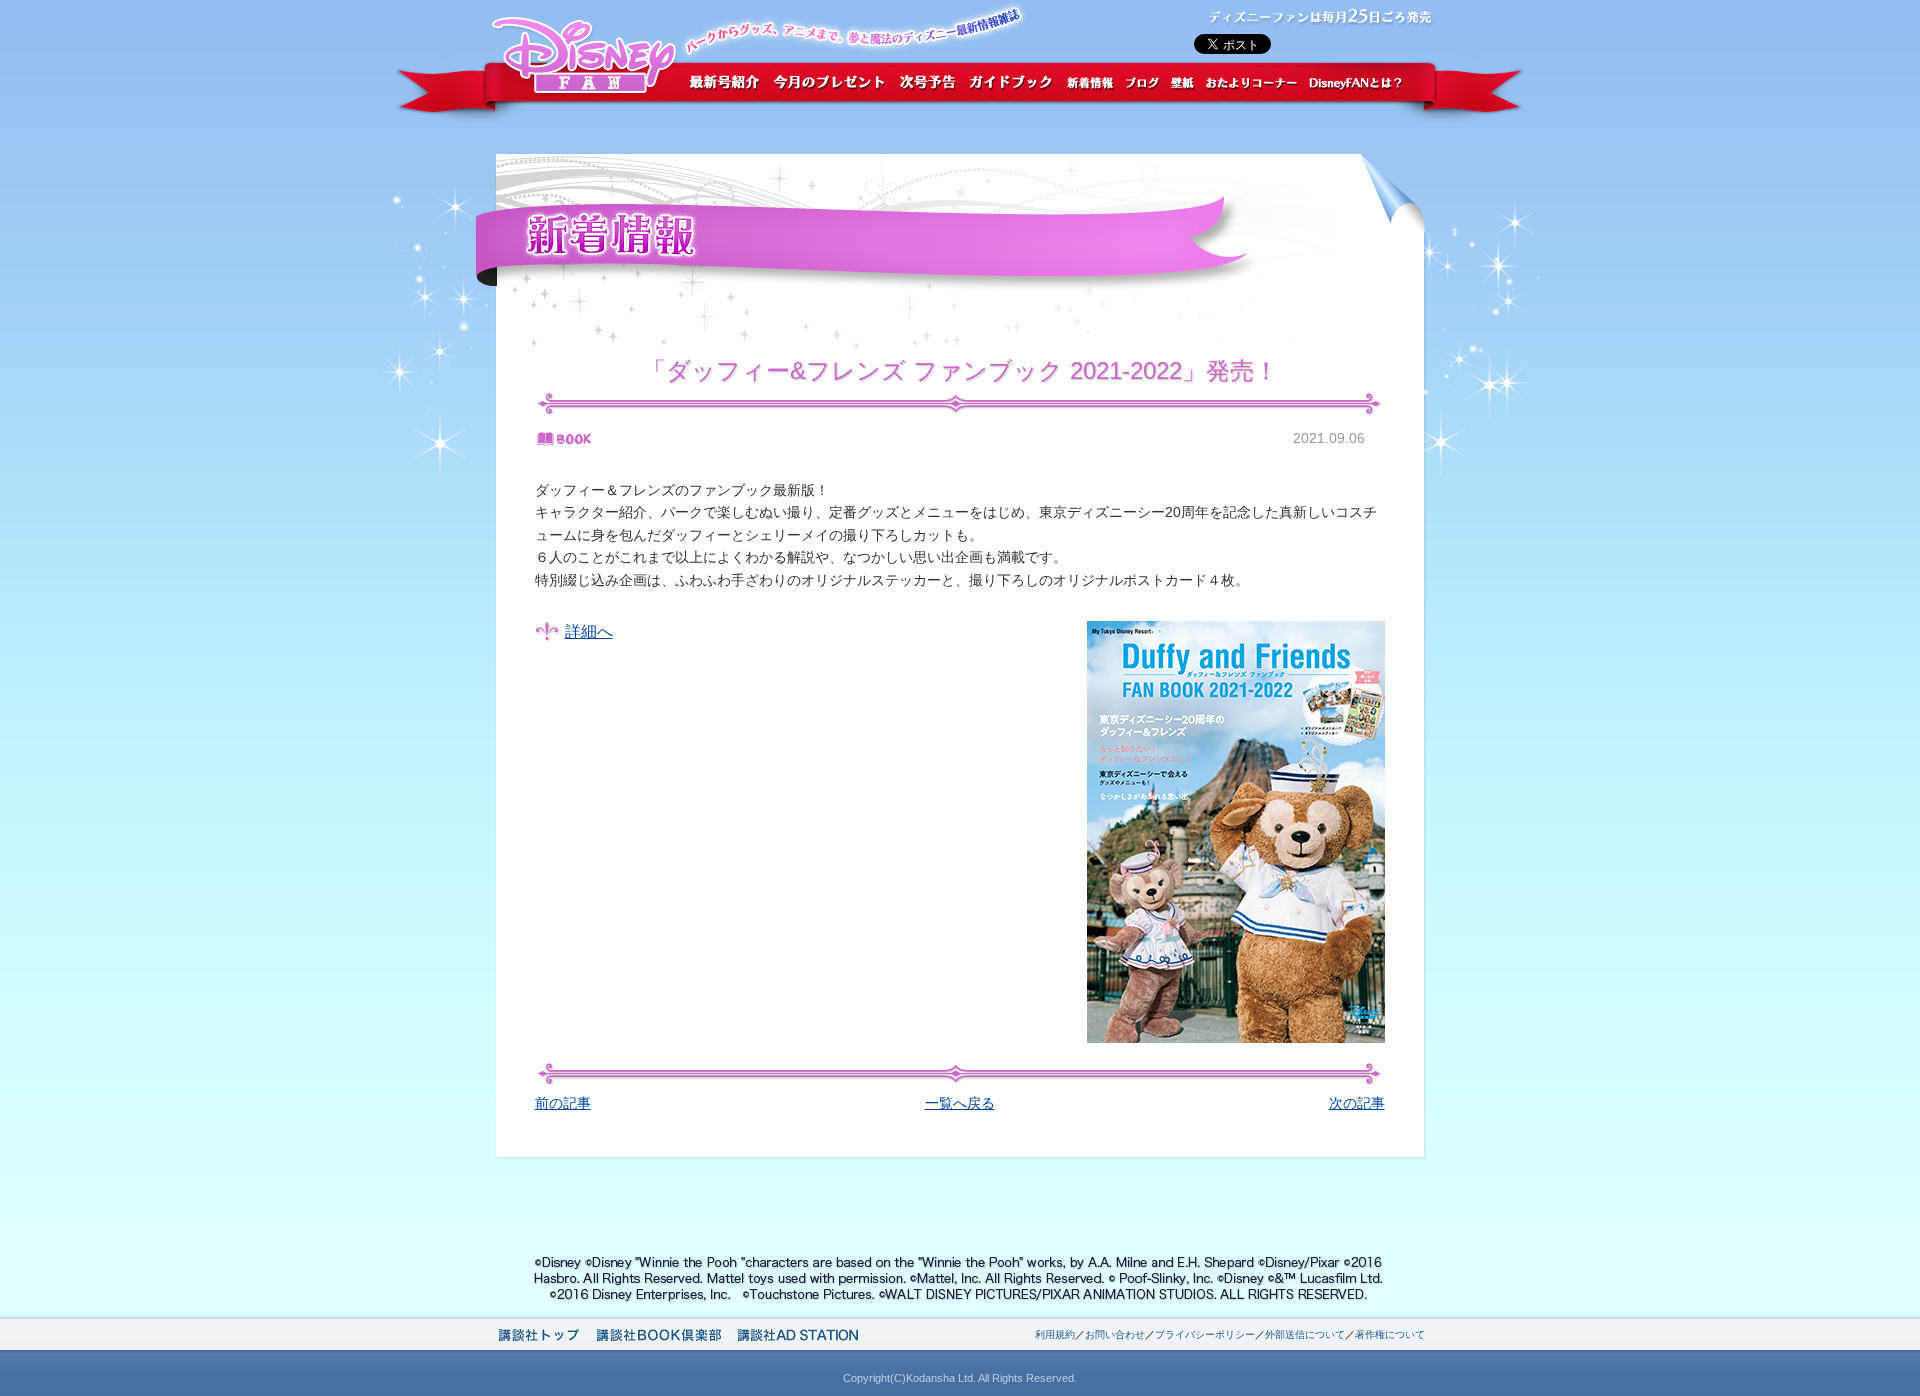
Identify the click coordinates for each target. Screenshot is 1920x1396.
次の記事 (1357, 1103)
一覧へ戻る (960, 1103)
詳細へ (589, 631)
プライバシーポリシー (1205, 1334)
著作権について (1390, 1334)
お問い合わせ (1115, 1334)
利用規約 (1055, 1334)
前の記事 (563, 1103)
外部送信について (1305, 1334)
